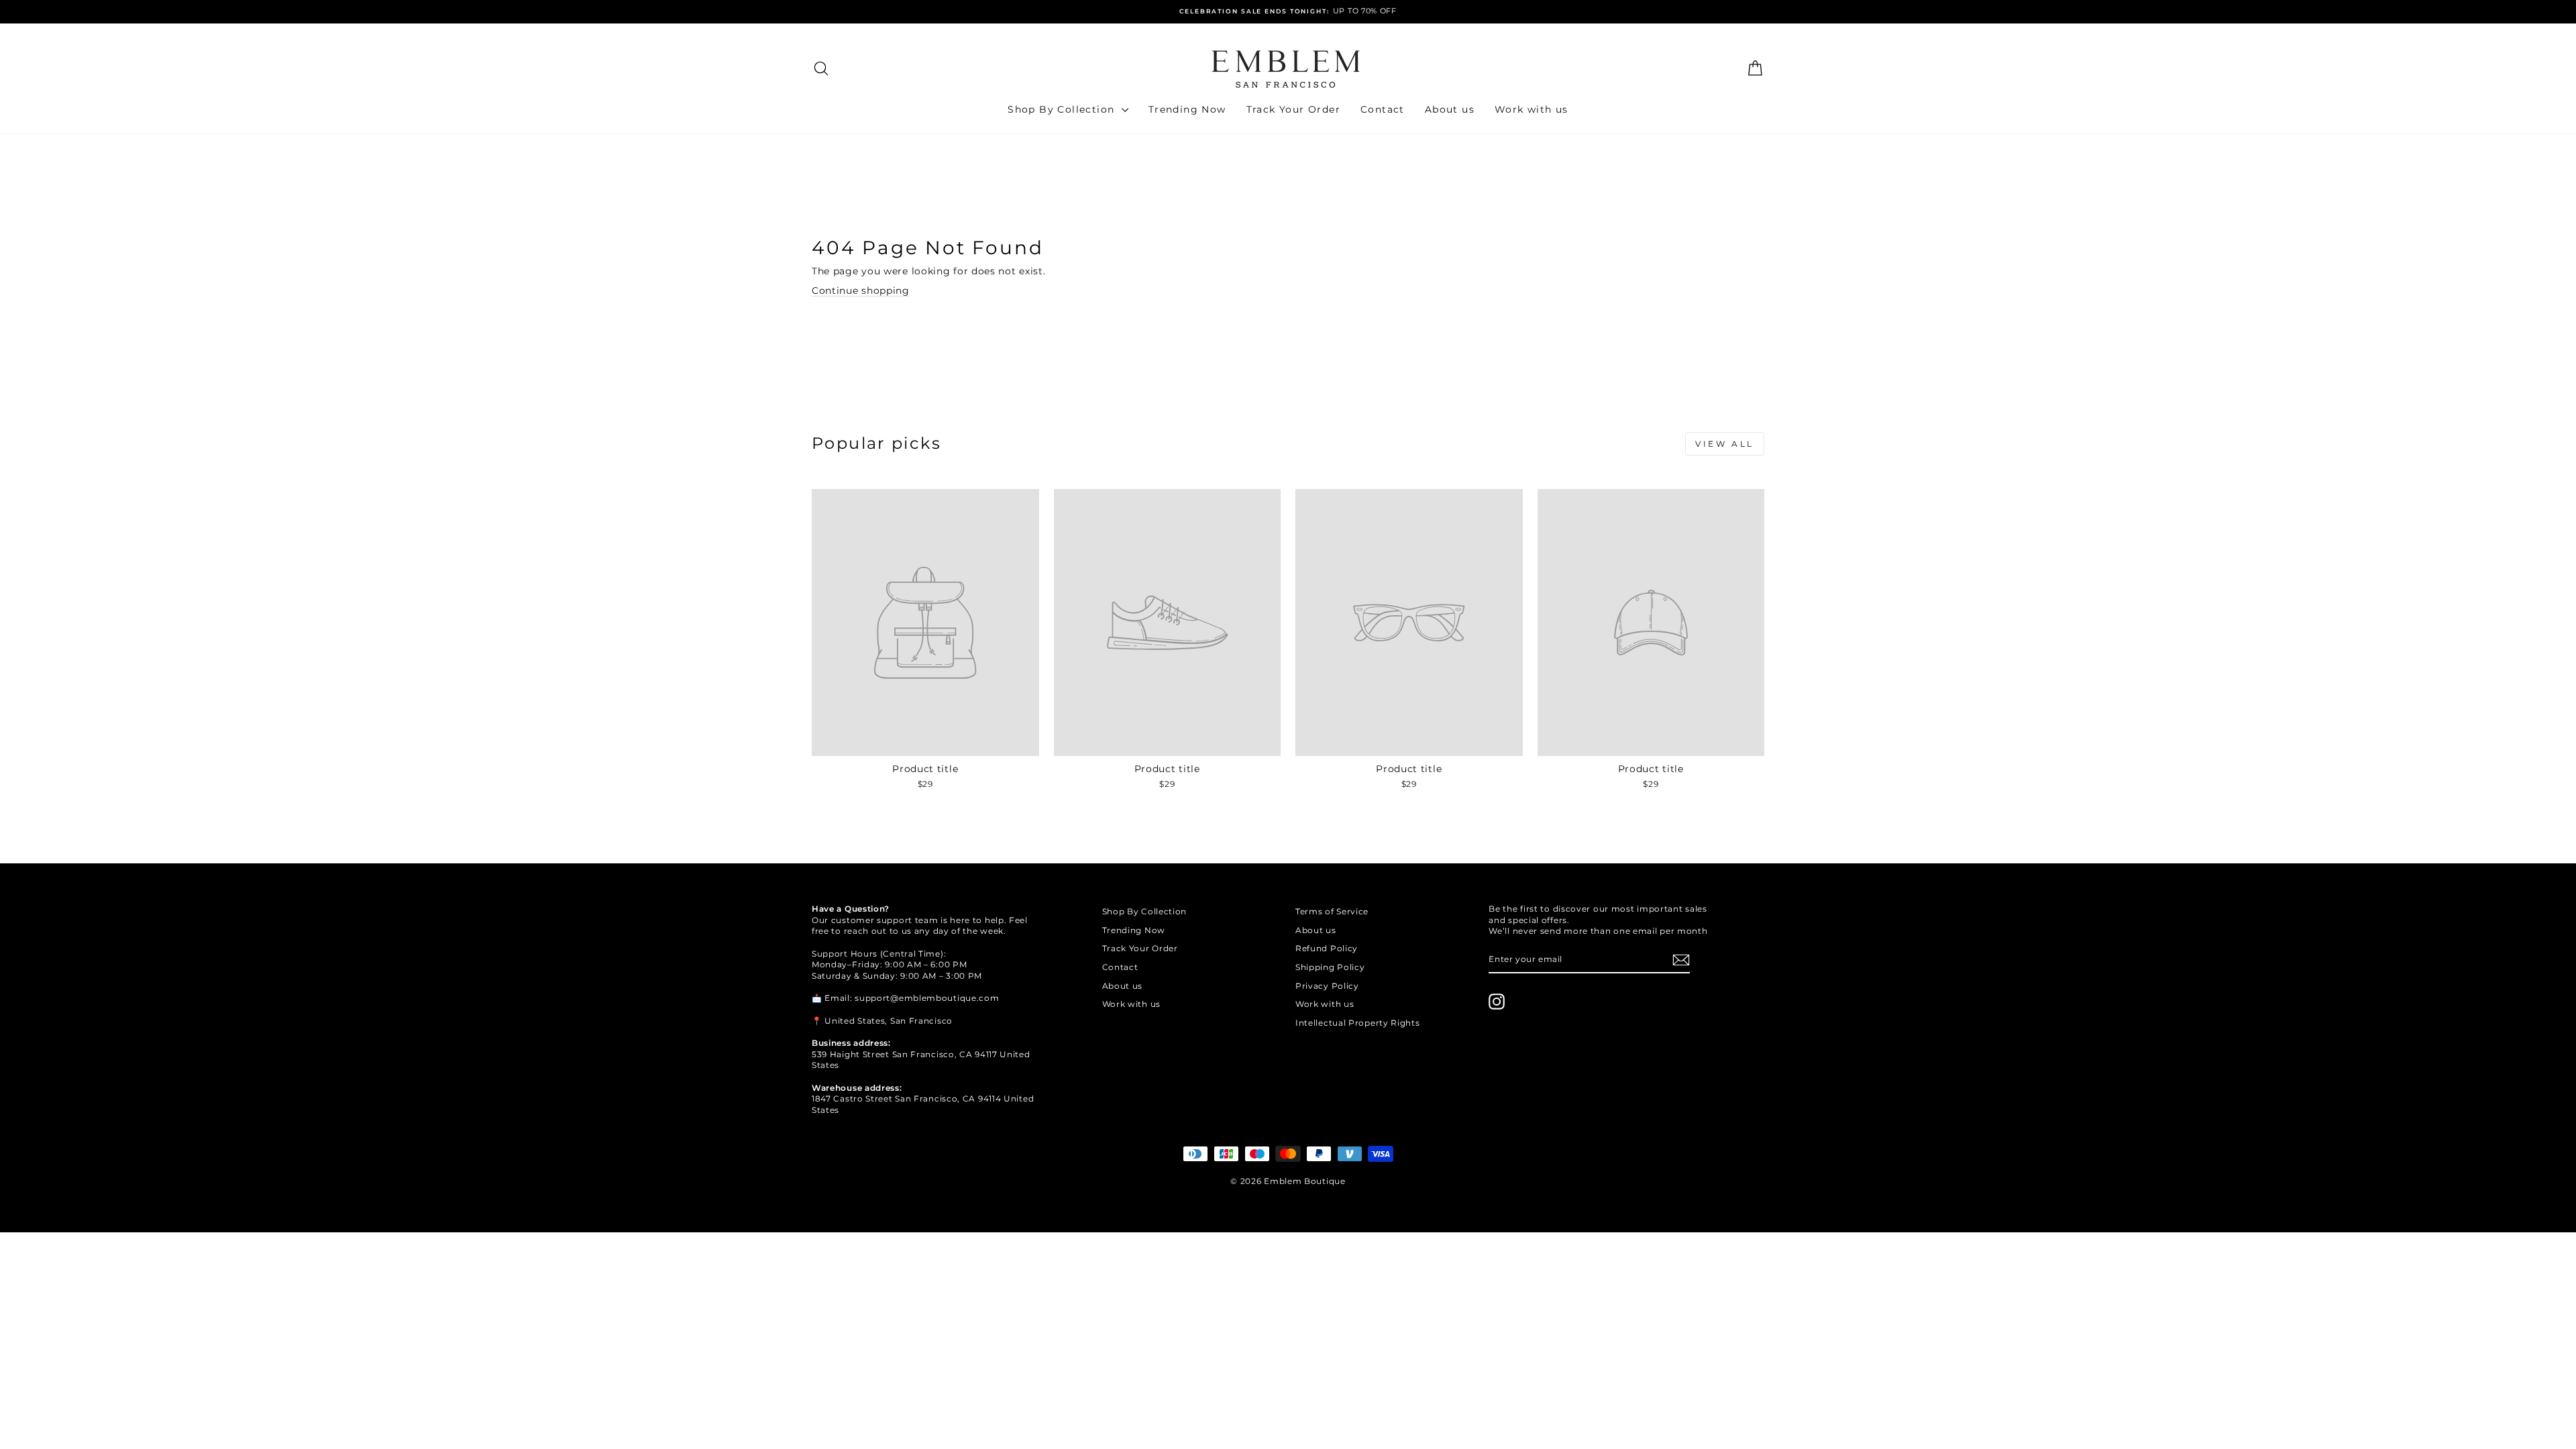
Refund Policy (1327, 948)
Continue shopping (861, 290)
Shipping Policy (1330, 967)
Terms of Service (1332, 911)
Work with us (1532, 109)
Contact (1383, 109)
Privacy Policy (1327, 986)
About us (1450, 109)
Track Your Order (1293, 109)
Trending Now (1187, 109)
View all (1725, 444)
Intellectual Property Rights (1358, 1023)
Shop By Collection (1063, 109)
